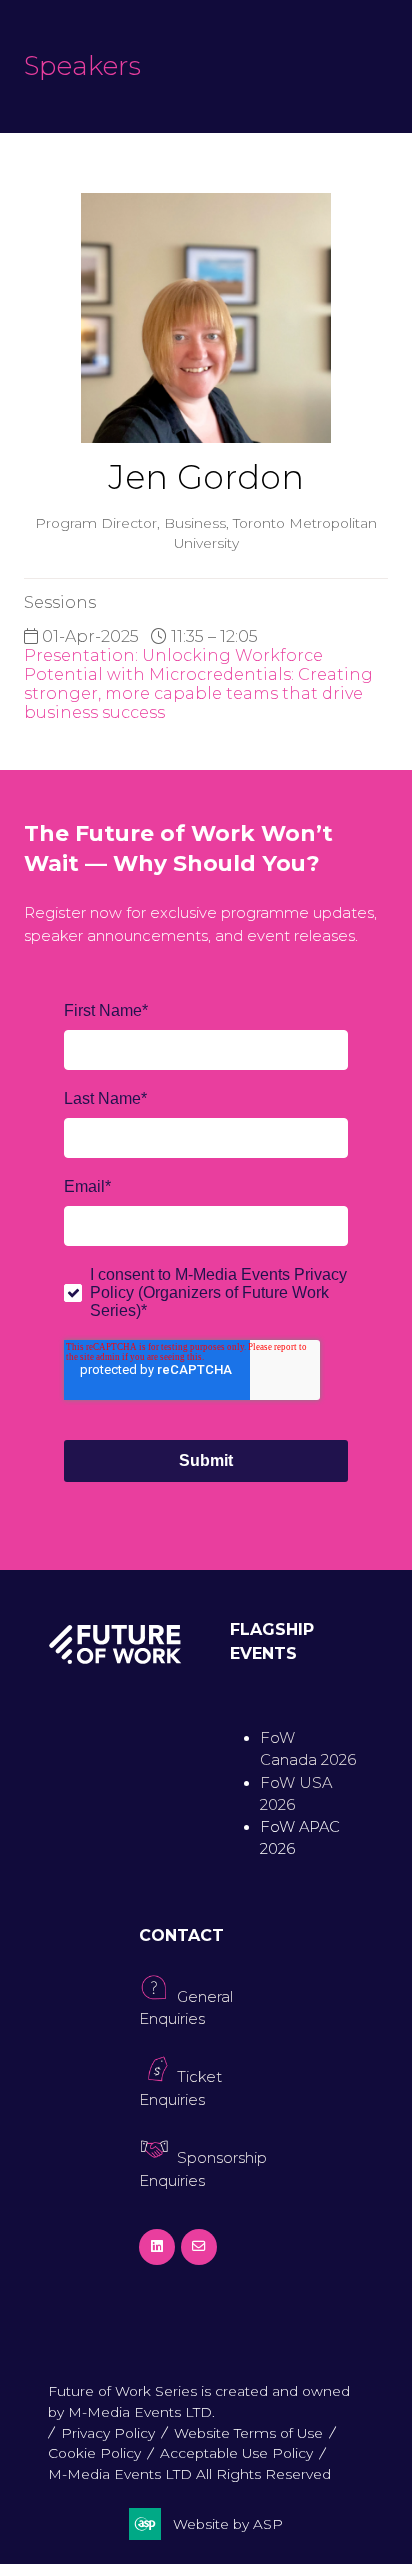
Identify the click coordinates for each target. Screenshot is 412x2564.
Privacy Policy (108, 2433)
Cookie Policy (94, 2453)
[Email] (199, 2247)
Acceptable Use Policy (236, 2453)
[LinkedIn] (157, 2247)
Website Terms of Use (248, 2433)
